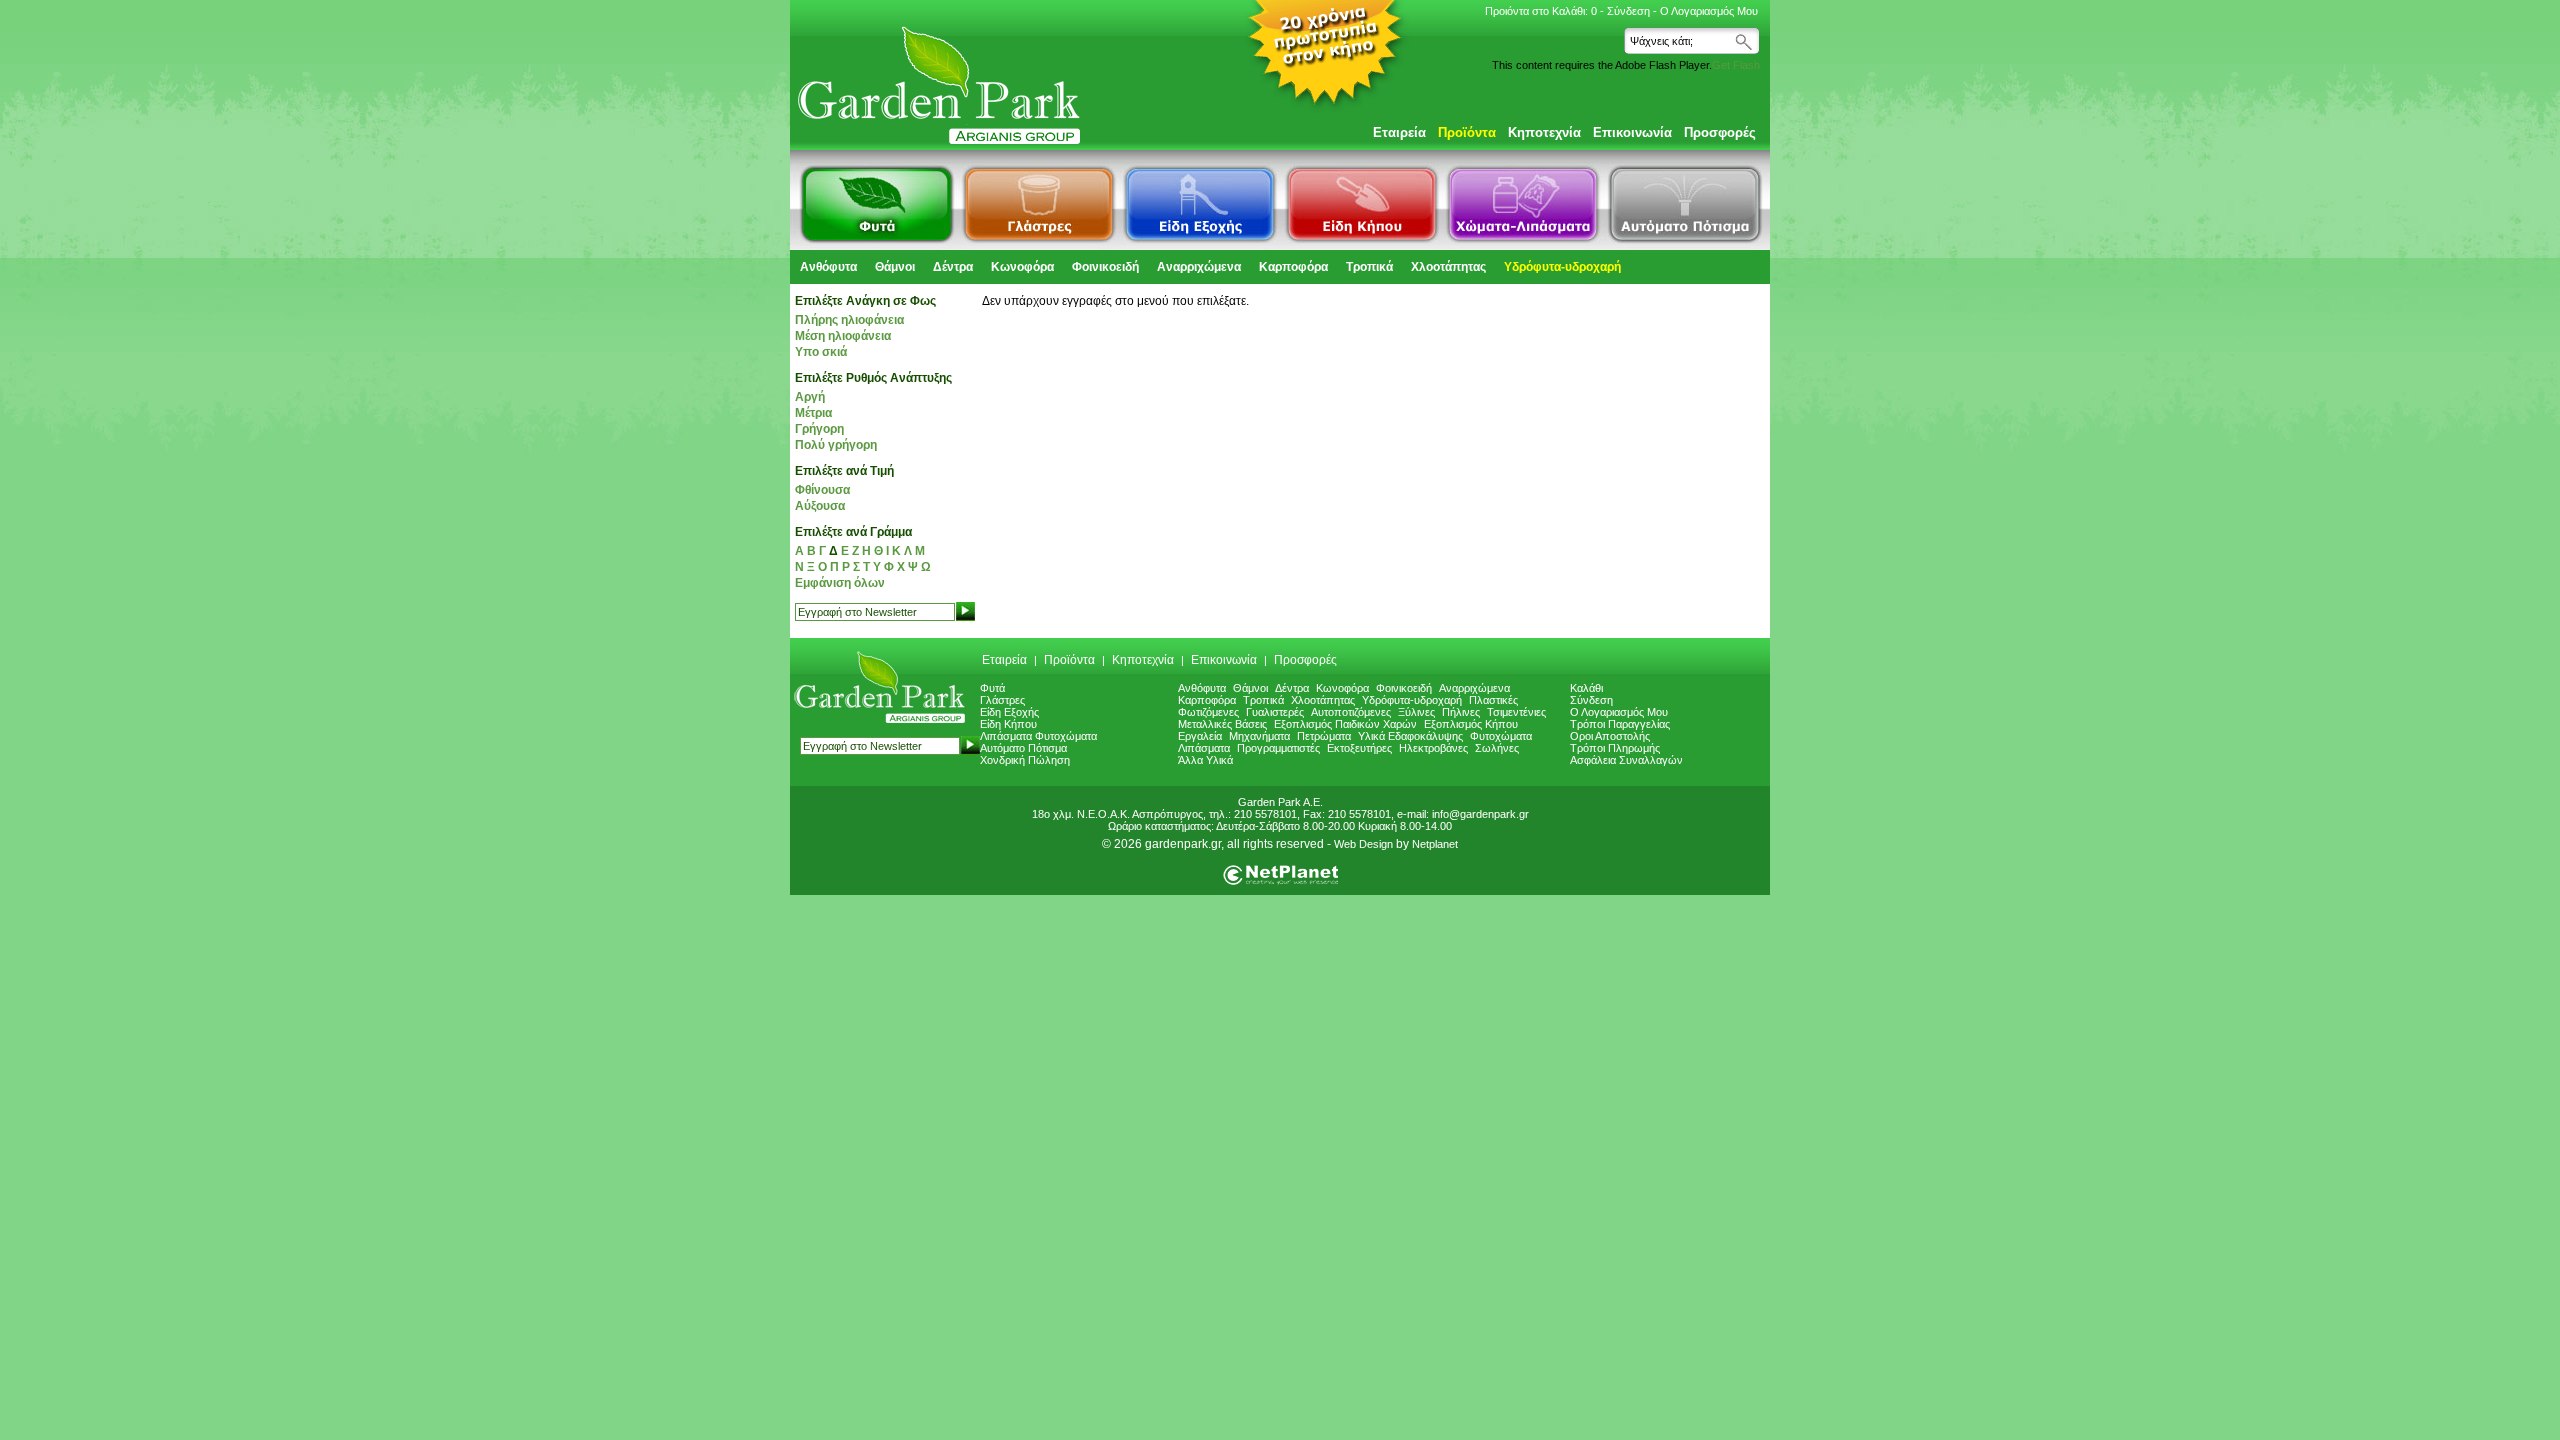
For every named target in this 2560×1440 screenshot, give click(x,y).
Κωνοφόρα (1022, 267)
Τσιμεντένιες (1516, 712)
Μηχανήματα (1259, 736)
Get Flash (1736, 65)
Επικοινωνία (1632, 132)
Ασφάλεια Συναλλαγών (1626, 760)
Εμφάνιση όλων (840, 583)
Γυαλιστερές (1275, 712)
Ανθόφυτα (828, 267)
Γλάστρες (1002, 700)
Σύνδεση (1628, 11)
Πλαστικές (1493, 700)
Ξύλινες (1416, 712)
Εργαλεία (1200, 736)
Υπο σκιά (821, 352)
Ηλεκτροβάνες (1433, 748)
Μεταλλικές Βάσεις (1222, 724)
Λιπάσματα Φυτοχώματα (1038, 736)
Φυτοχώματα (1501, 736)
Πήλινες (1461, 712)
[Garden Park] (878, 722)
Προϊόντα (1467, 132)
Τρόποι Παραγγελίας (1620, 724)
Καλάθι (1586, 688)
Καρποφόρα (1293, 267)
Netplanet (1435, 844)
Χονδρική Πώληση (1025, 760)
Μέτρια (813, 413)
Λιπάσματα (1204, 748)
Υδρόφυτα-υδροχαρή (1562, 267)
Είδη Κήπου (1008, 724)
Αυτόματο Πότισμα (1023, 748)
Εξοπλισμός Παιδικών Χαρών (1345, 724)
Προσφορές (1720, 132)
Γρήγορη (819, 429)
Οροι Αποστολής (1610, 736)
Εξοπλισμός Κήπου (1471, 724)
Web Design (1363, 844)
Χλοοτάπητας (1448, 267)
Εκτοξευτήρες (1359, 748)
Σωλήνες (1497, 748)
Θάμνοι (895, 267)
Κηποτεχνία (1544, 132)
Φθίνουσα (822, 490)
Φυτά (992, 688)
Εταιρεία (1399, 132)
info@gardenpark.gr (1480, 814)
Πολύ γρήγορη (836, 445)
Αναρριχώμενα (1199, 267)
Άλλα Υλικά (1205, 760)
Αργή (810, 397)
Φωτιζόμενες (1208, 712)
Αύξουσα (820, 506)
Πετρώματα (1324, 736)
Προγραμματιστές (1278, 748)
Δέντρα (953, 267)
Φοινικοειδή (1105, 267)
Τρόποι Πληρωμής (1615, 748)
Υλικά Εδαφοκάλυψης (1410, 736)
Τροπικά (1369, 267)
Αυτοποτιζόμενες (1351, 712)
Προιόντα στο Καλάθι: (1541, 11)
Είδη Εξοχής (1009, 712)
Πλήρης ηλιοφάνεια (849, 320)
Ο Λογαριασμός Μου (1709, 11)
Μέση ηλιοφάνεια (843, 336)
